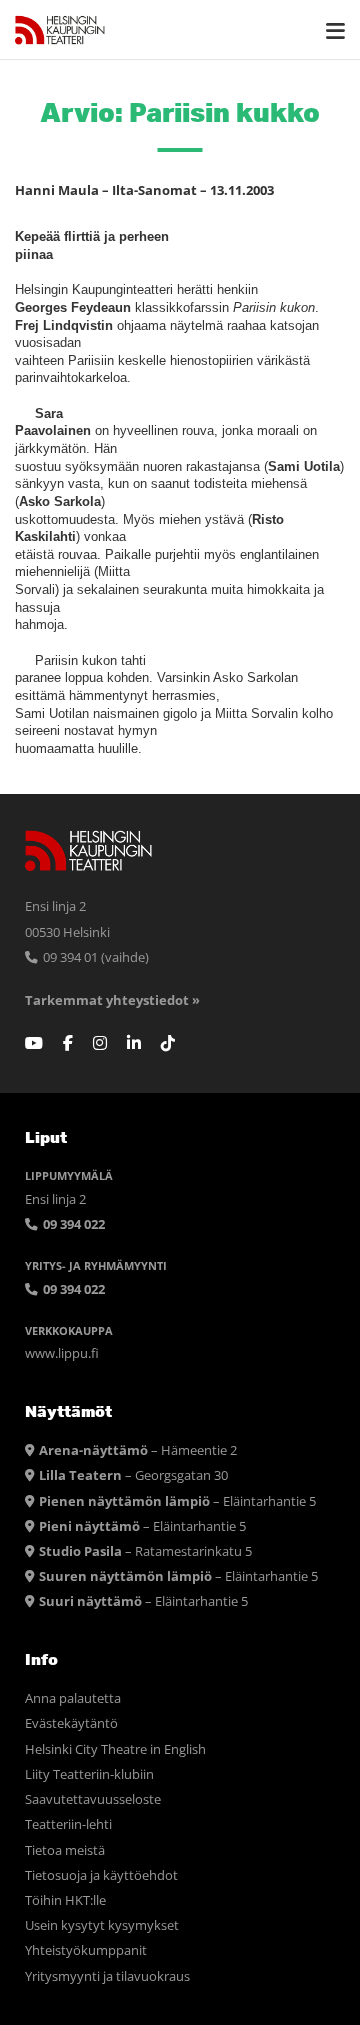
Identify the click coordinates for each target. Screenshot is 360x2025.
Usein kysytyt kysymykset (102, 1925)
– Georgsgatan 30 (133, 1475)
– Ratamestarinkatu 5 (145, 1551)
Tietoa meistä (65, 1850)
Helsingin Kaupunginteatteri (60, 30)
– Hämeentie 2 (138, 1450)
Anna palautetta (73, 1698)
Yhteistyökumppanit (86, 1950)
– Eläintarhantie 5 (177, 1501)
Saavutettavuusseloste (93, 1799)
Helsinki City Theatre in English (115, 1749)
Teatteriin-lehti (68, 1824)
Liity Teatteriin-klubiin (89, 1774)
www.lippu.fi (62, 1353)
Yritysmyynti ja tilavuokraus (107, 1976)
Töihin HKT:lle (65, 1900)
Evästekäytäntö (71, 1723)
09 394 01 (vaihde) (94, 957)
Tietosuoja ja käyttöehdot (101, 1875)
